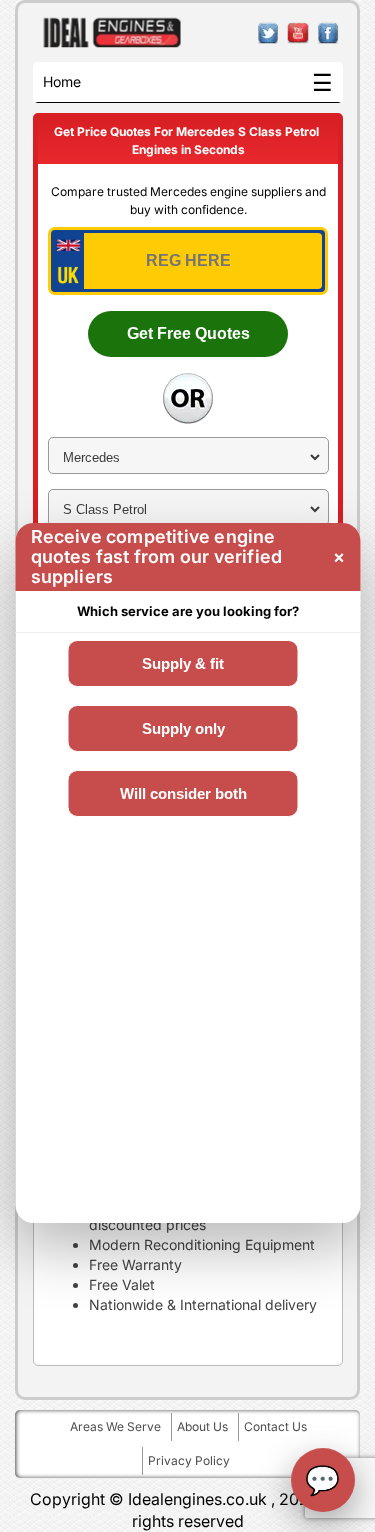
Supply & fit (183, 663)
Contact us (275, 1426)
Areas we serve (115, 1426)
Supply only (182, 728)
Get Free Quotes (188, 333)
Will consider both (182, 793)
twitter (268, 33)
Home (62, 81)
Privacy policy (189, 1460)
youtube (298, 33)
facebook (328, 33)
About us (202, 1426)
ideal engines (112, 33)
